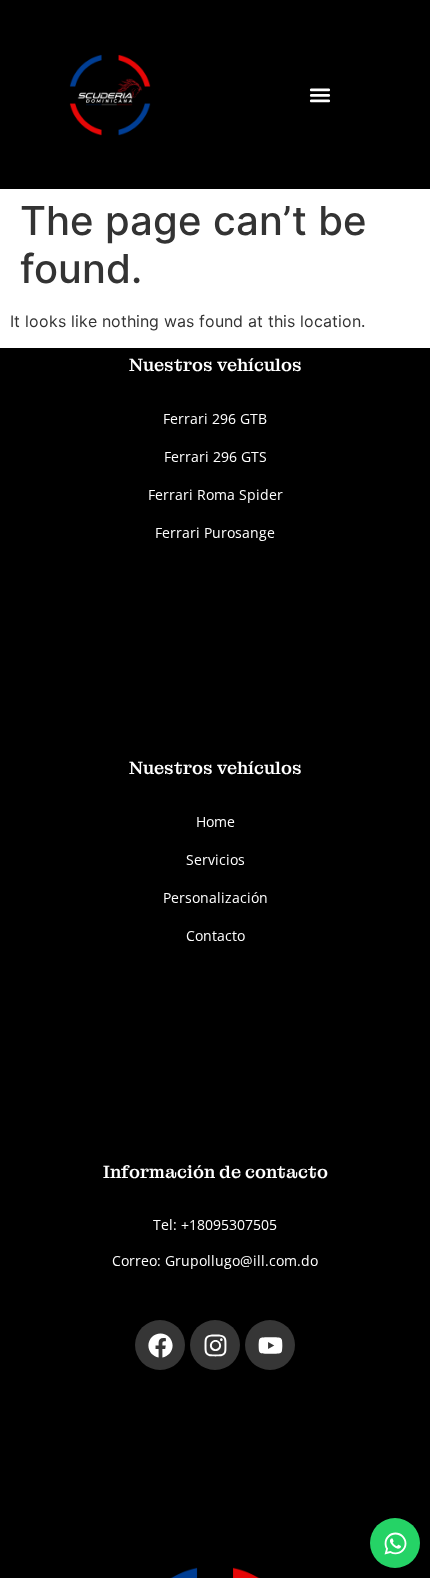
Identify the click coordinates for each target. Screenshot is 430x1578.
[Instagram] (215, 1345)
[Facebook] (160, 1345)
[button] (320, 94)
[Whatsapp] (395, 1543)
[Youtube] (270, 1345)
